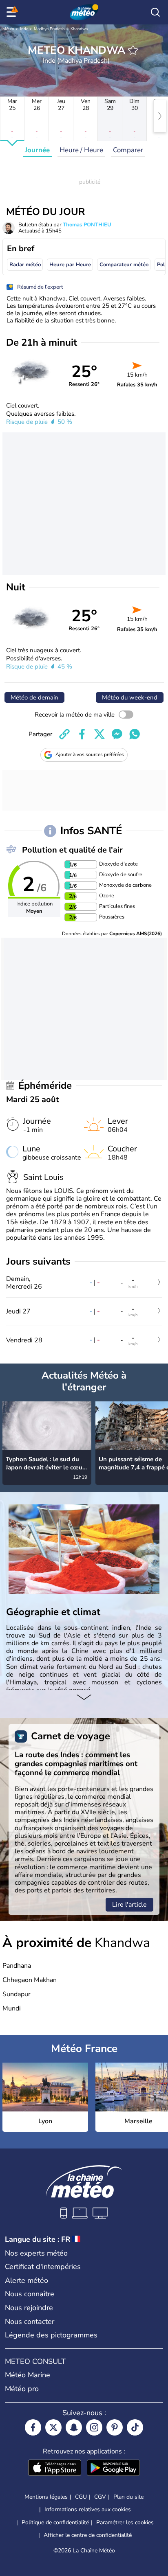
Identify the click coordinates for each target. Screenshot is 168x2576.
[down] (84, 1698)
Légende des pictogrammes (51, 2335)
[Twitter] (53, 2427)
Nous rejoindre (29, 2308)
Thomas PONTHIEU (87, 225)
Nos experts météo (36, 2253)
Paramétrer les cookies (125, 2523)
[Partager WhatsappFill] (135, 734)
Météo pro (22, 2389)
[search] (155, 12)
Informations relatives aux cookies (88, 2509)
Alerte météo (27, 2280)
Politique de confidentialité (55, 2522)
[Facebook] (33, 2427)
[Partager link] (64, 734)
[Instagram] (94, 2427)
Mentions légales (46, 2497)
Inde (24, 29)
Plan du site (128, 2497)
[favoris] (133, 50)
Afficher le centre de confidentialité (88, 2535)
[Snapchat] (74, 2427)
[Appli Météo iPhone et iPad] (55, 2469)
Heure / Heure (81, 150)
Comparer (128, 150)
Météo (8, 29)
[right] (160, 116)
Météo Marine (28, 2375)
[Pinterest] (115, 2427)
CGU (81, 2497)
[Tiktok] (135, 2427)
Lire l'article (129, 1905)
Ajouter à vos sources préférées (90, 754)
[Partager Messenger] (117, 734)
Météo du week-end (130, 697)
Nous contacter (30, 2322)
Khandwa (79, 29)
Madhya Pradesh (49, 29)
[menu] (13, 12)
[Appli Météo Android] (113, 2469)
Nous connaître (30, 2294)
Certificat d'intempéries (43, 2267)
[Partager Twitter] (99, 734)
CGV (100, 2497)
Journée (37, 150)
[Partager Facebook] (82, 734)
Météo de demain (34, 697)
